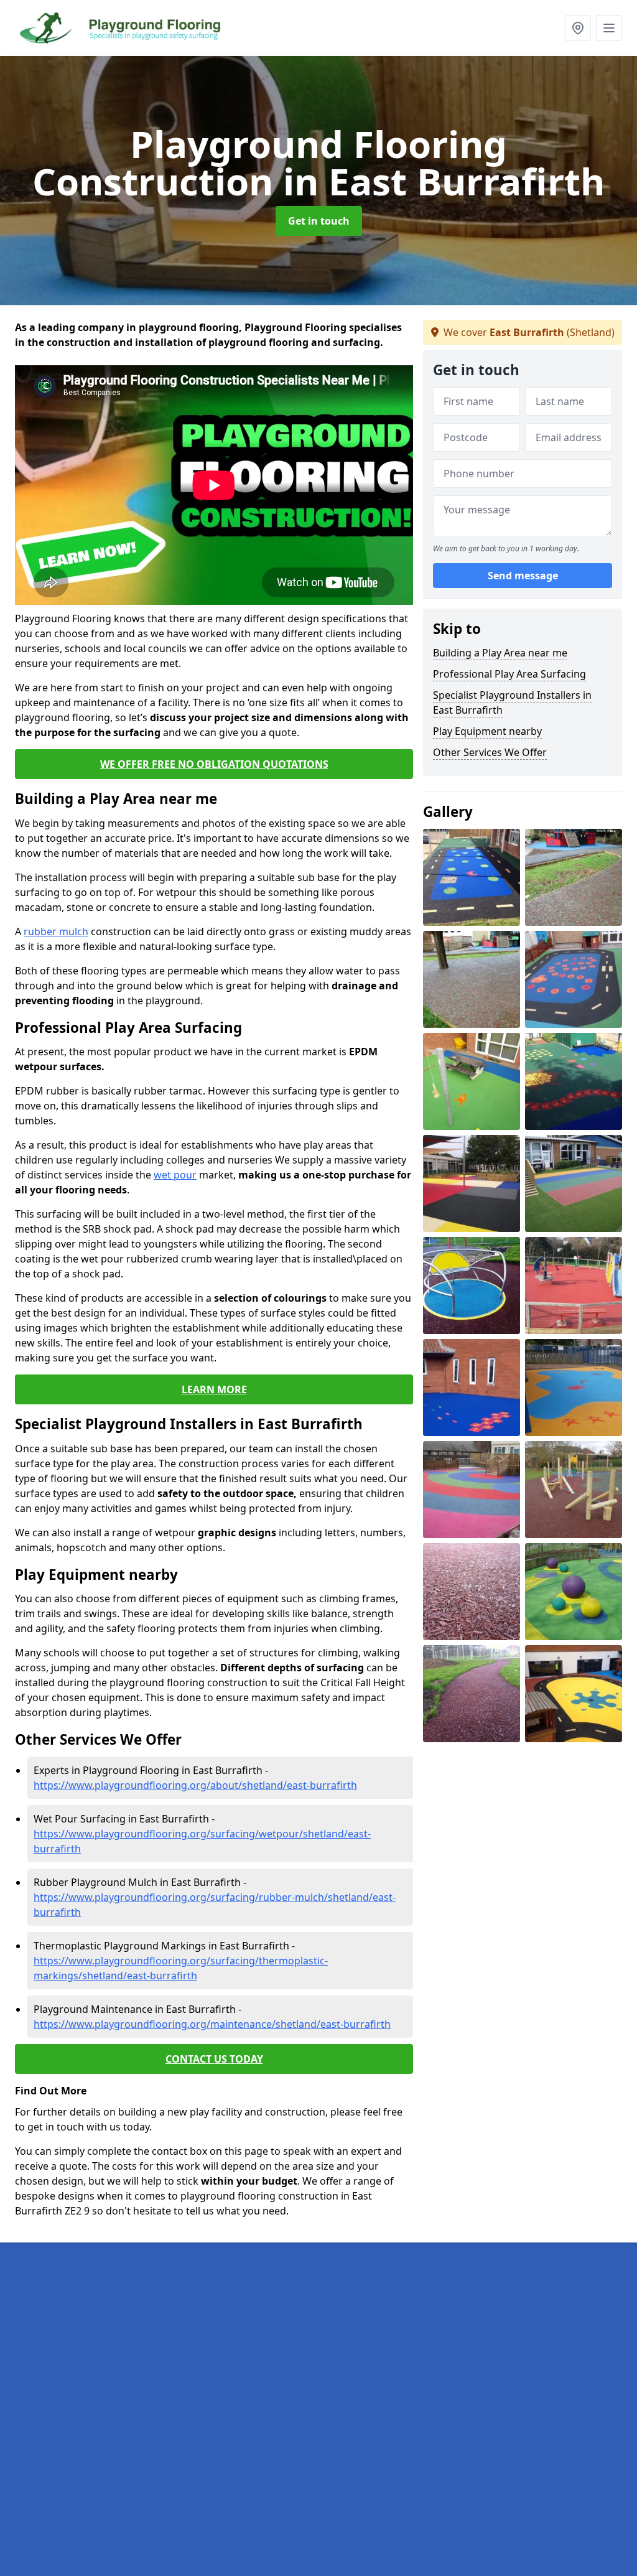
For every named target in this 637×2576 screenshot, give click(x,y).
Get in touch (319, 221)
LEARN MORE (214, 1389)
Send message (523, 576)
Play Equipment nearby (487, 731)
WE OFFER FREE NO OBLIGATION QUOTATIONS (214, 764)
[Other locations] (578, 28)
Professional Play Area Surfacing (509, 674)
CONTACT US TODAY (214, 2059)
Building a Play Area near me (500, 653)
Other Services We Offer (490, 752)
